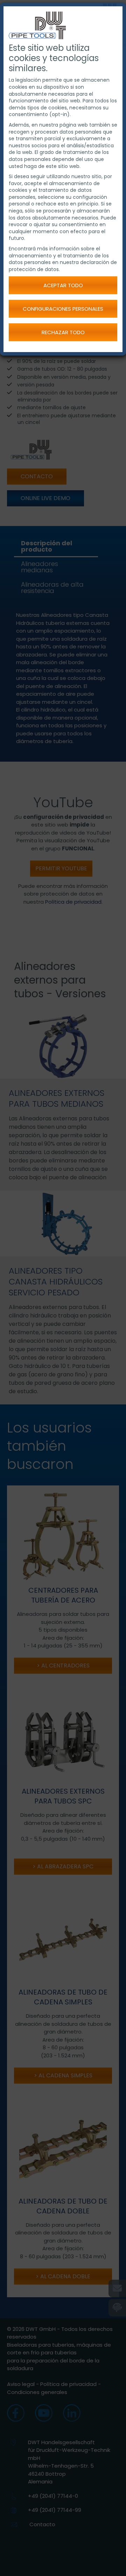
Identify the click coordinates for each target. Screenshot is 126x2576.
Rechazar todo (63, 332)
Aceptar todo (63, 285)
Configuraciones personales (63, 309)
